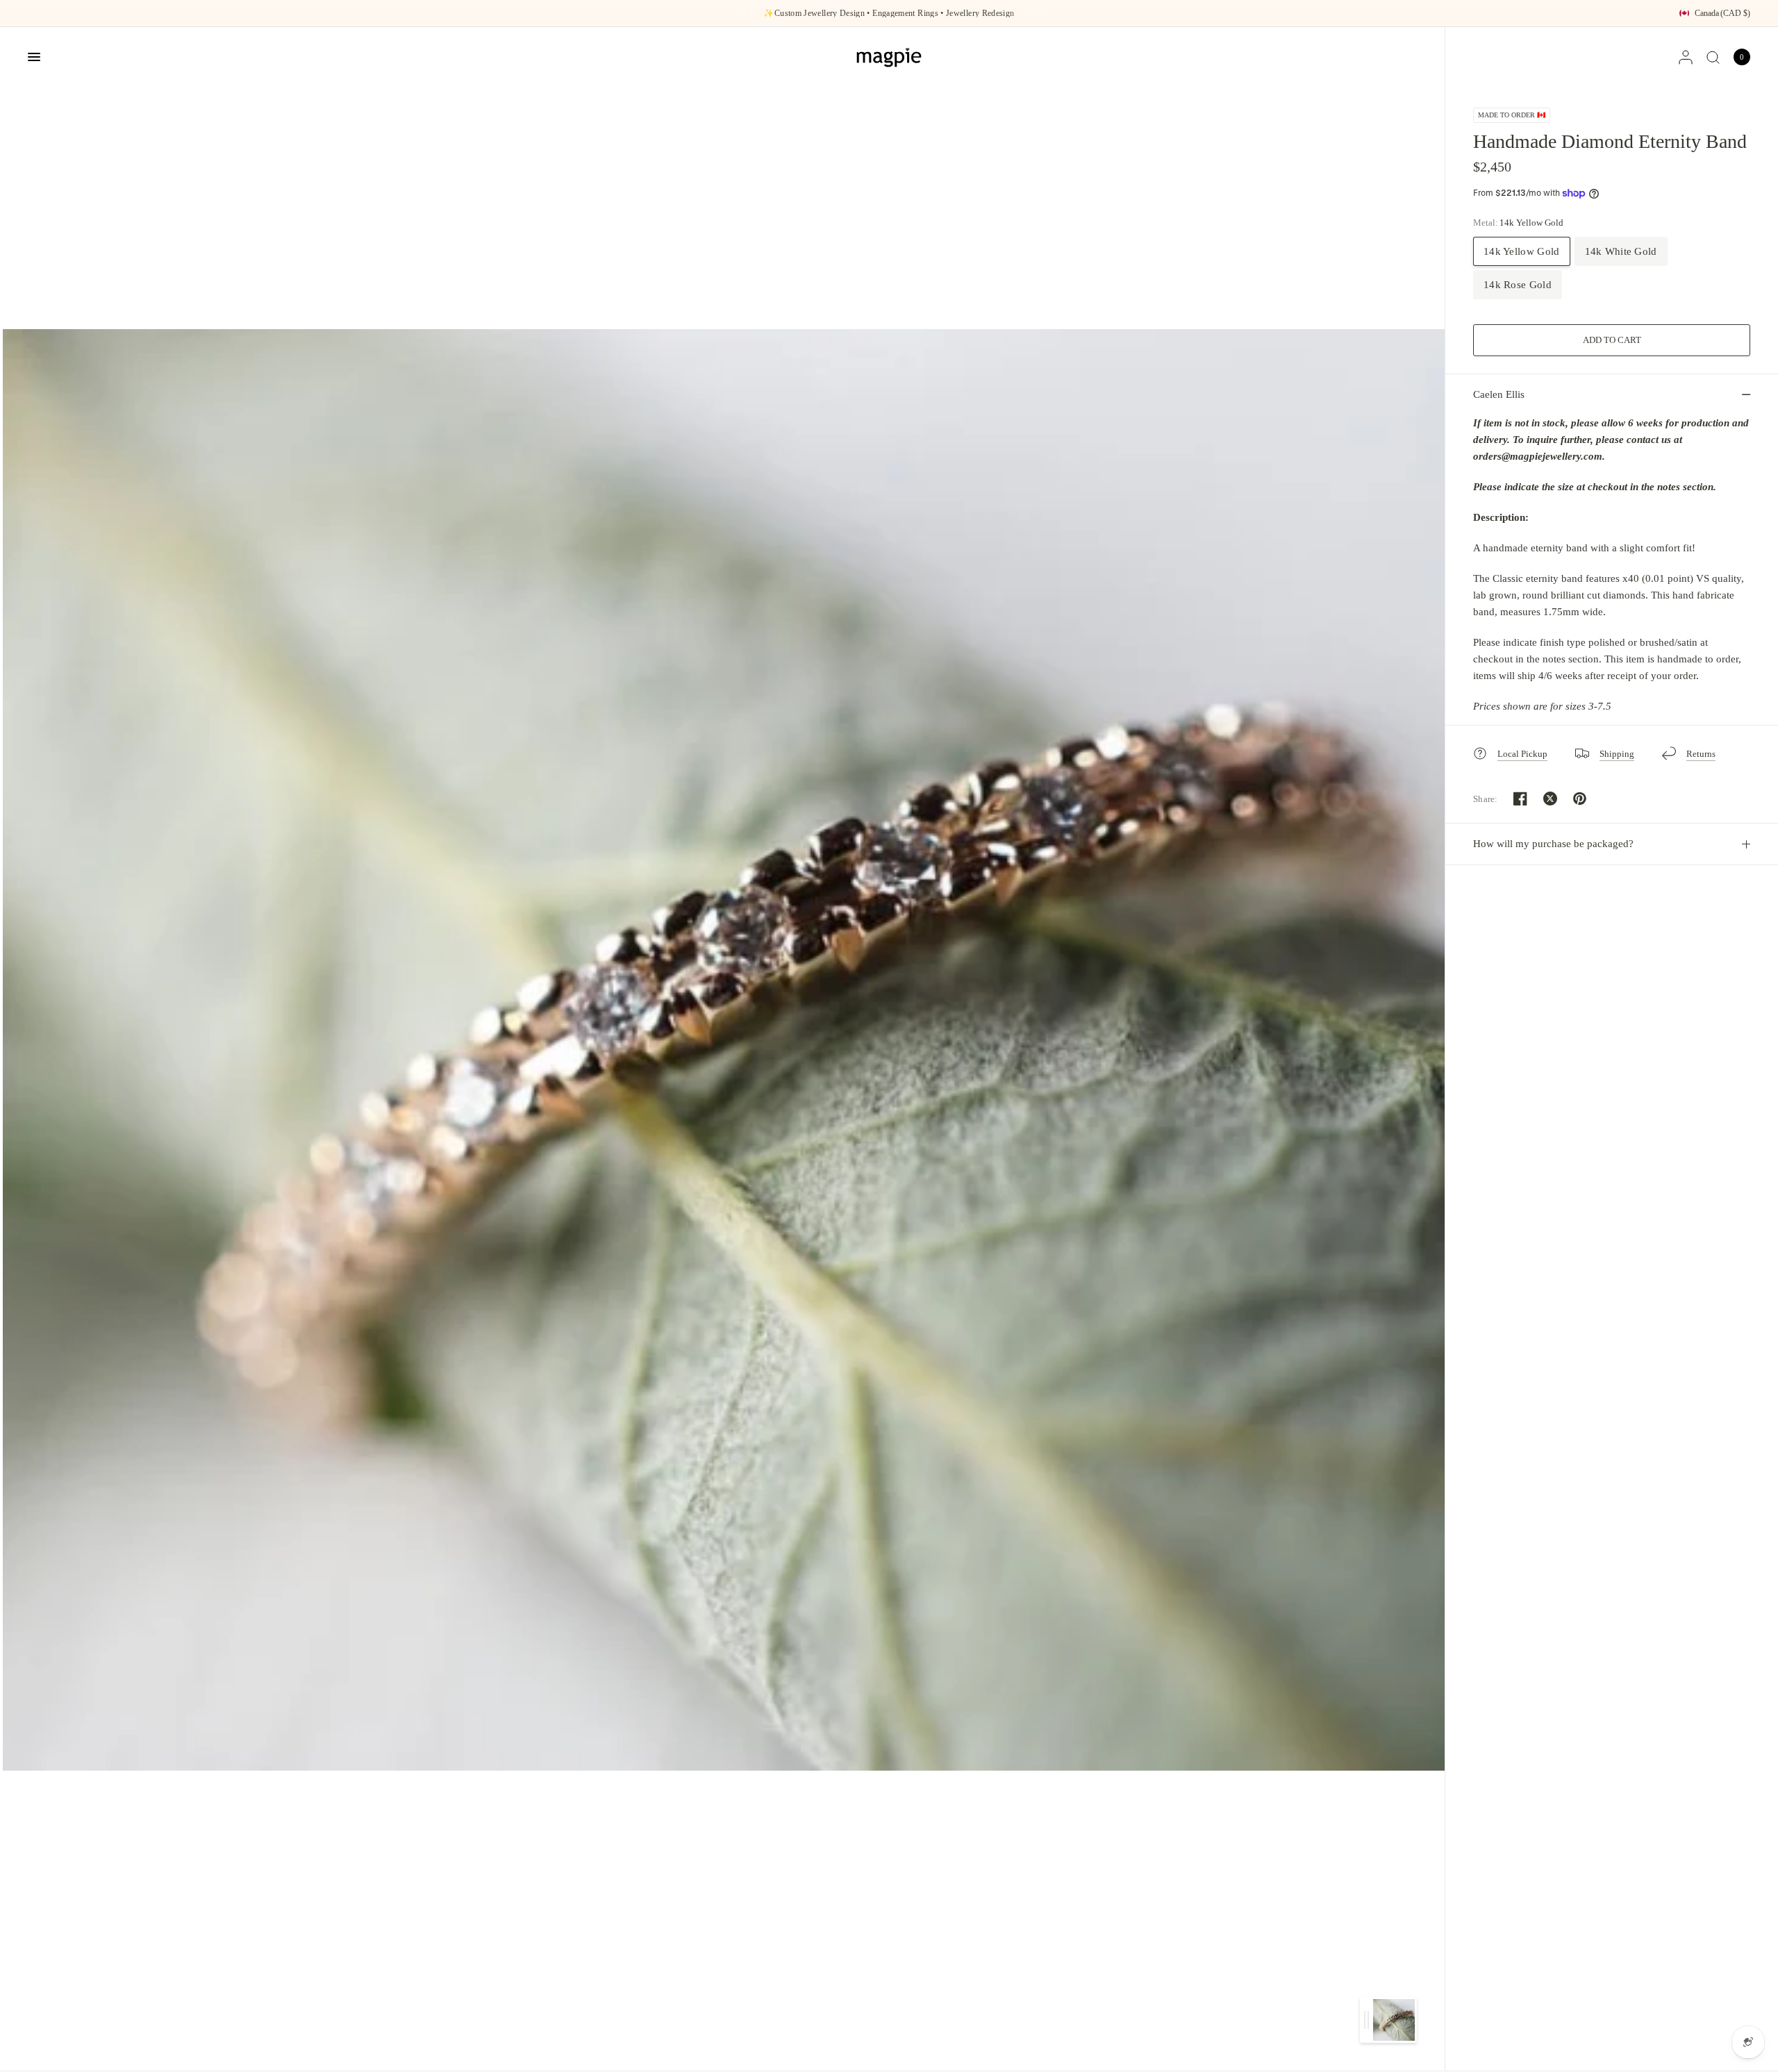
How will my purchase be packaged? (1553, 844)
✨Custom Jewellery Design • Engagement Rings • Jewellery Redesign (889, 13)
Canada (1722, 13)
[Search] (1713, 57)
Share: (1486, 799)
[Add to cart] (1612, 340)
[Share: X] (1550, 799)
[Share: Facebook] (1520, 799)
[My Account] (1686, 57)
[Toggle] (1366, 2020)
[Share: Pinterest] (1580, 799)
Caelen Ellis (1499, 394)
